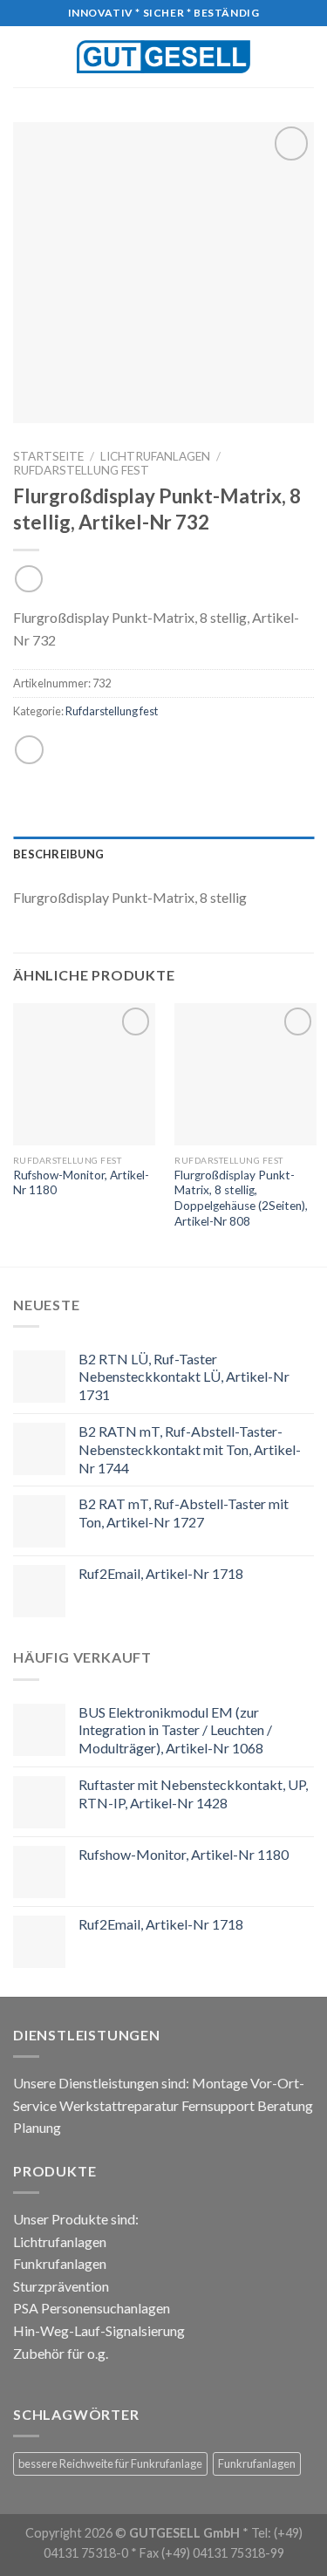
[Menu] (24, 56)
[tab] (163, 854)
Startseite (48, 456)
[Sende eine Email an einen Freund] (29, 750)
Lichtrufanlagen (155, 456)
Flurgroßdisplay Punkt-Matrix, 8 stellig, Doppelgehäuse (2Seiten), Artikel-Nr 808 (241, 1198)
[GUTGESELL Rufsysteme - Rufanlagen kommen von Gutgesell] (164, 57)
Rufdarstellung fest (81, 470)
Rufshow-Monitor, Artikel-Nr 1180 (81, 1183)
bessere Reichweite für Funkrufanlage (110, 2463)
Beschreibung (58, 854)
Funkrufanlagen (257, 2463)
